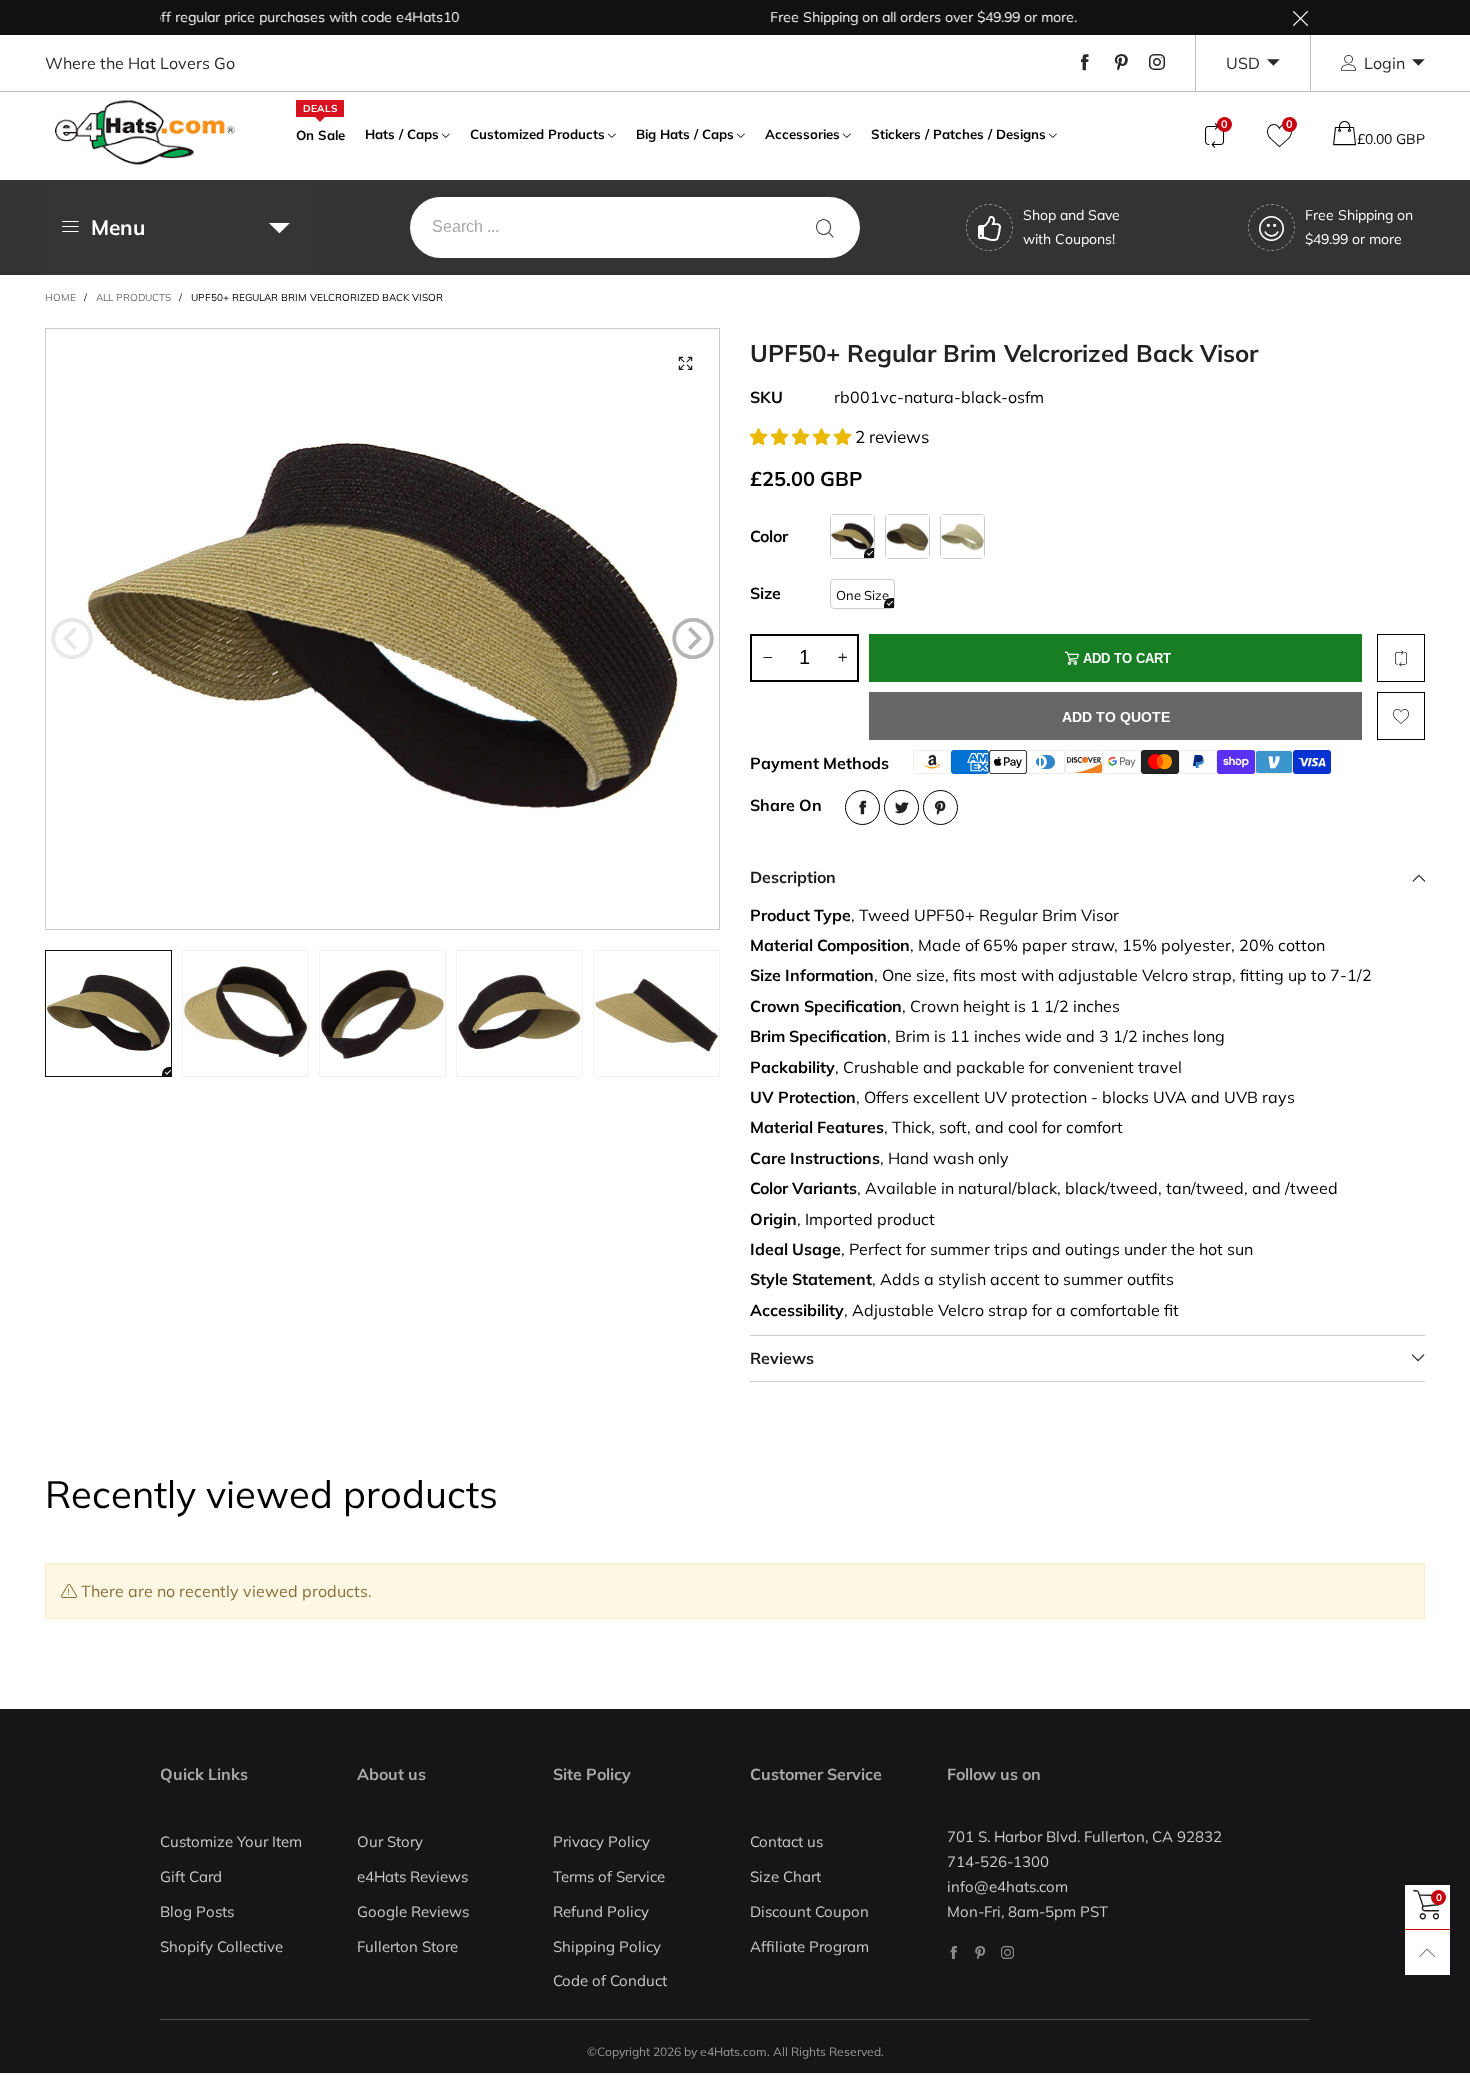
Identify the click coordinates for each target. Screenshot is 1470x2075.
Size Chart (785, 1876)
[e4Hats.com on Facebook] (953, 1952)
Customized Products (537, 134)
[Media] (685, 363)
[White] (962, 536)
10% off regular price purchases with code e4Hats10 (249, 17)
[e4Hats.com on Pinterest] (980, 1952)
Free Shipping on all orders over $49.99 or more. (883, 17)
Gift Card (191, 1876)
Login (1384, 63)
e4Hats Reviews (412, 1876)
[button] (72, 638)
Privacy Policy (601, 1841)
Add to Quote (1116, 717)
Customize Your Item (231, 1841)
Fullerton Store (407, 1946)
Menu (118, 227)
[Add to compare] (1401, 658)
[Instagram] (1157, 63)
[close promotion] (1300, 17)
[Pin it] (940, 807)
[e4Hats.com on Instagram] (1007, 1952)
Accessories (802, 134)
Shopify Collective (221, 1946)
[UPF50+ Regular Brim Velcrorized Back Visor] (383, 629)
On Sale (320, 133)
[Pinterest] (1121, 63)
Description (793, 877)
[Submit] (825, 227)
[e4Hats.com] (145, 132)
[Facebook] (1085, 63)
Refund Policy (601, 1911)
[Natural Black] (852, 536)
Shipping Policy (607, 1946)
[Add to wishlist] (1401, 716)
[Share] (862, 807)
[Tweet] (901, 807)
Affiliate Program (809, 1946)
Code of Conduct (610, 1980)
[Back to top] (1427, 1952)
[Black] (907, 536)
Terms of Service (609, 1876)
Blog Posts (197, 1911)
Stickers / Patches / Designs (958, 134)
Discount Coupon (809, 1911)
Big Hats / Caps (685, 134)
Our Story (390, 1841)
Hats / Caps (402, 134)
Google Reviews (413, 1911)
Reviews (782, 1358)
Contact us (786, 1841)
